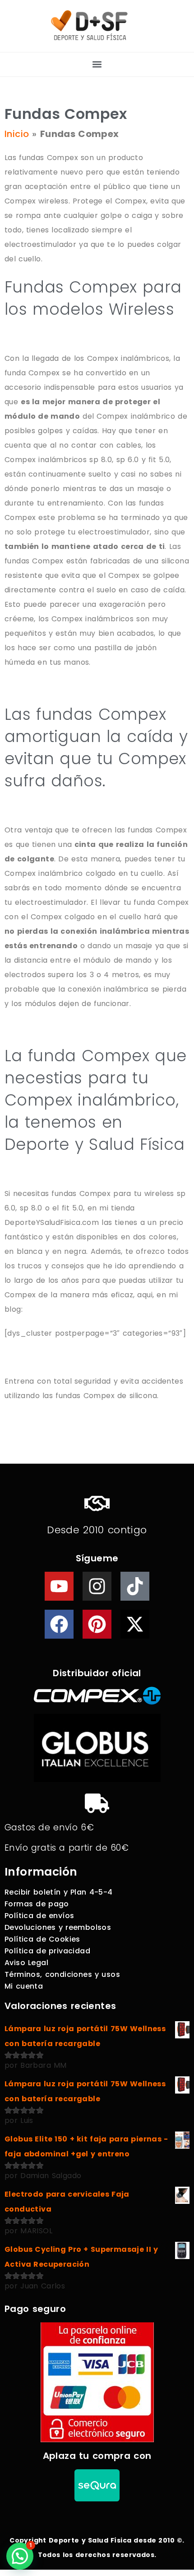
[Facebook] (59, 1624)
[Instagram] (97, 1586)
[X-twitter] (135, 1624)
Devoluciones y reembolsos (58, 1927)
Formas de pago (37, 1904)
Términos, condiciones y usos (62, 1974)
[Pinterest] (97, 1624)
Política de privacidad (47, 1951)
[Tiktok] (135, 1586)
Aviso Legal (26, 1963)
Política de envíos (39, 1916)
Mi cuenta (24, 1986)
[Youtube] (59, 1586)
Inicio (17, 134)
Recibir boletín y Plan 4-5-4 (59, 1892)
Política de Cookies (42, 1939)
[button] (97, 64)
